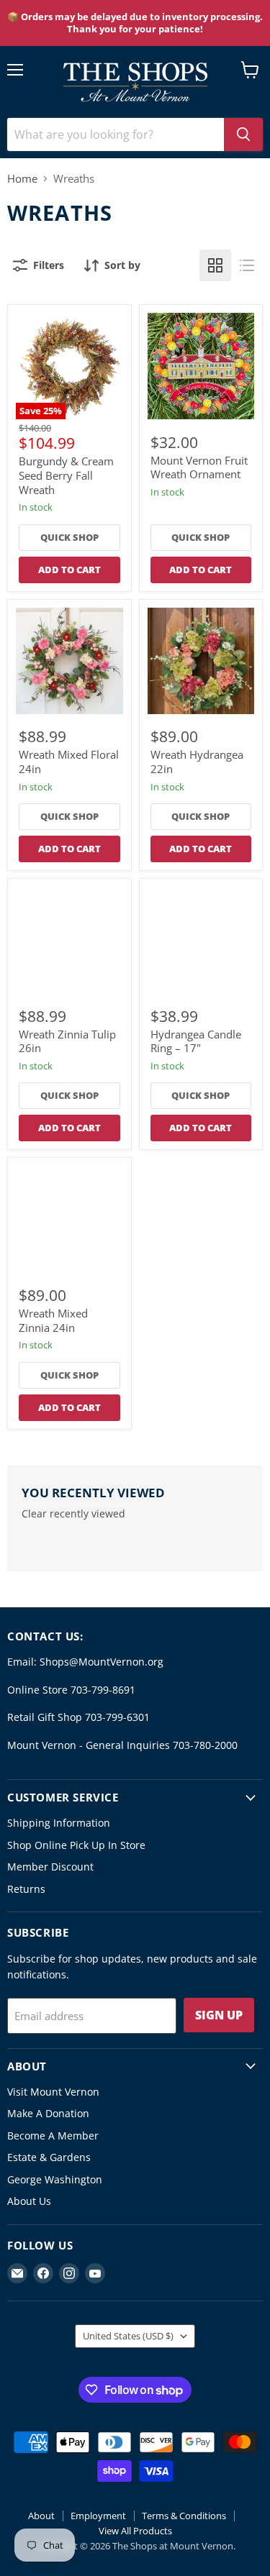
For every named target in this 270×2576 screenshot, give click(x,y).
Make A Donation (48, 2113)
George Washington (55, 2179)
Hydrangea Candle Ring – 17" (196, 1041)
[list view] (247, 265)
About (41, 2516)
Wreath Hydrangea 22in (197, 762)
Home (22, 179)
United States (128, 2336)
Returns (26, 1889)
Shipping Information (59, 1823)
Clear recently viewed (73, 1514)
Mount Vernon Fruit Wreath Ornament (199, 467)
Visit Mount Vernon (53, 2092)
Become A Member (53, 2136)
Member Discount (50, 1867)
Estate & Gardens (49, 2157)
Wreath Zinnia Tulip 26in (67, 1041)
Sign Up (219, 2015)
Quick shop (69, 537)
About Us (29, 2201)
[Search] (243, 134)
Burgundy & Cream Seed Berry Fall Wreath (66, 475)
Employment (98, 2516)
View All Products (135, 2531)
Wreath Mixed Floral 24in (69, 762)
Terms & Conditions (184, 2516)
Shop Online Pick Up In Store (76, 1845)
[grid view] (215, 265)
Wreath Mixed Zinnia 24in (53, 1320)
